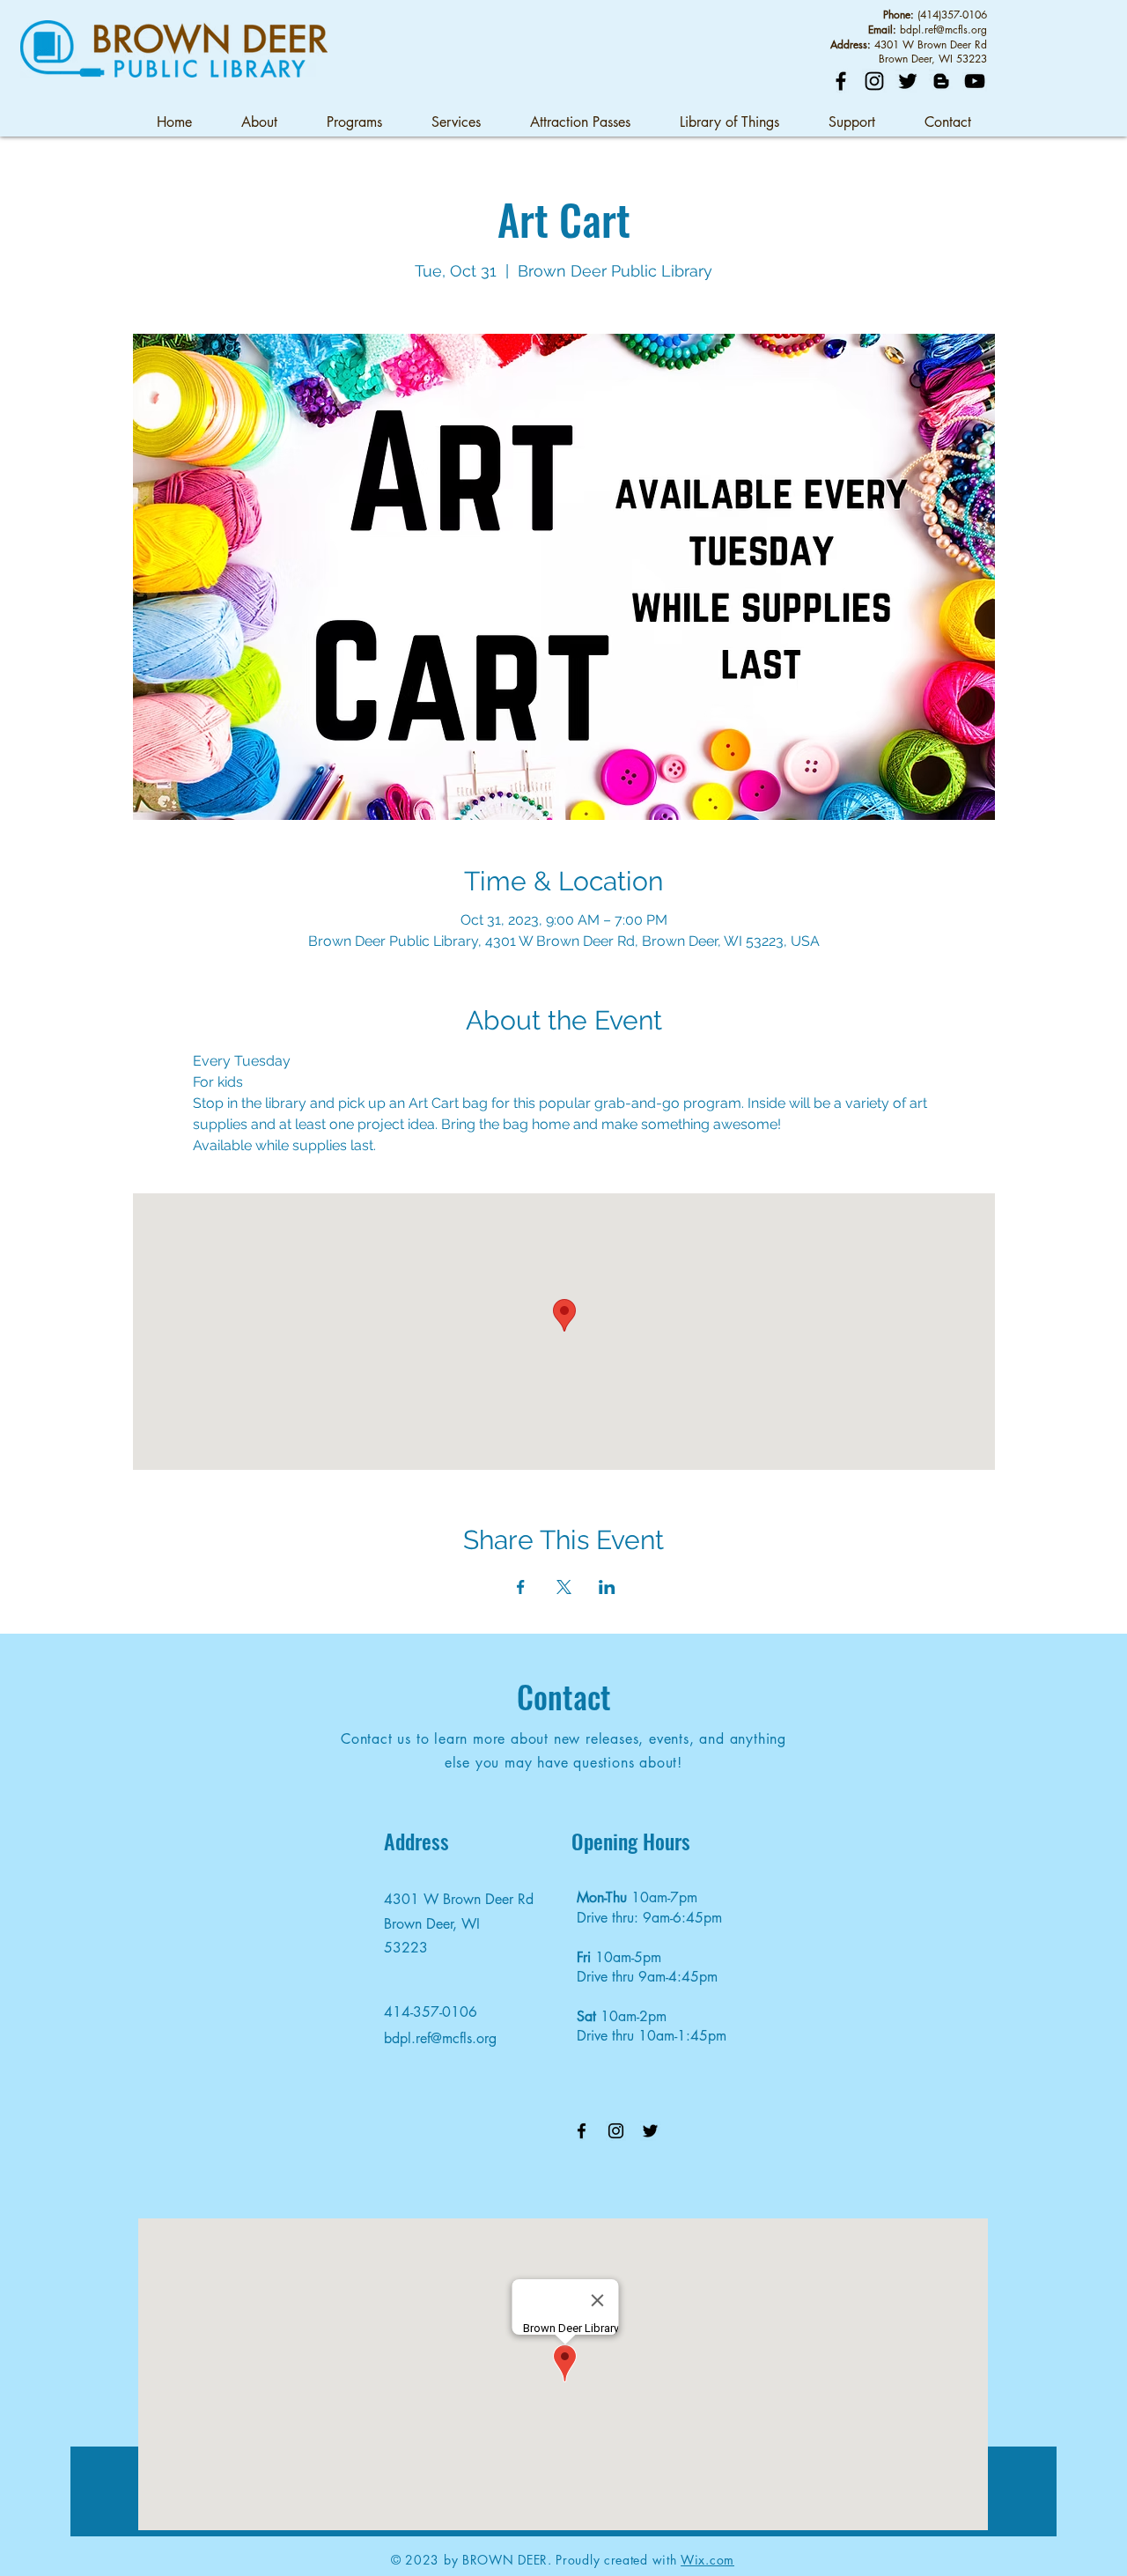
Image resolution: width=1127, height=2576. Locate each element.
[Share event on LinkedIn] (607, 1587)
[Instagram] (874, 81)
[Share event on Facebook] (521, 1587)
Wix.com (707, 2560)
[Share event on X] (564, 1587)
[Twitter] (908, 81)
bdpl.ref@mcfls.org (943, 30)
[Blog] (941, 81)
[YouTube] (975, 81)
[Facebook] (841, 81)
